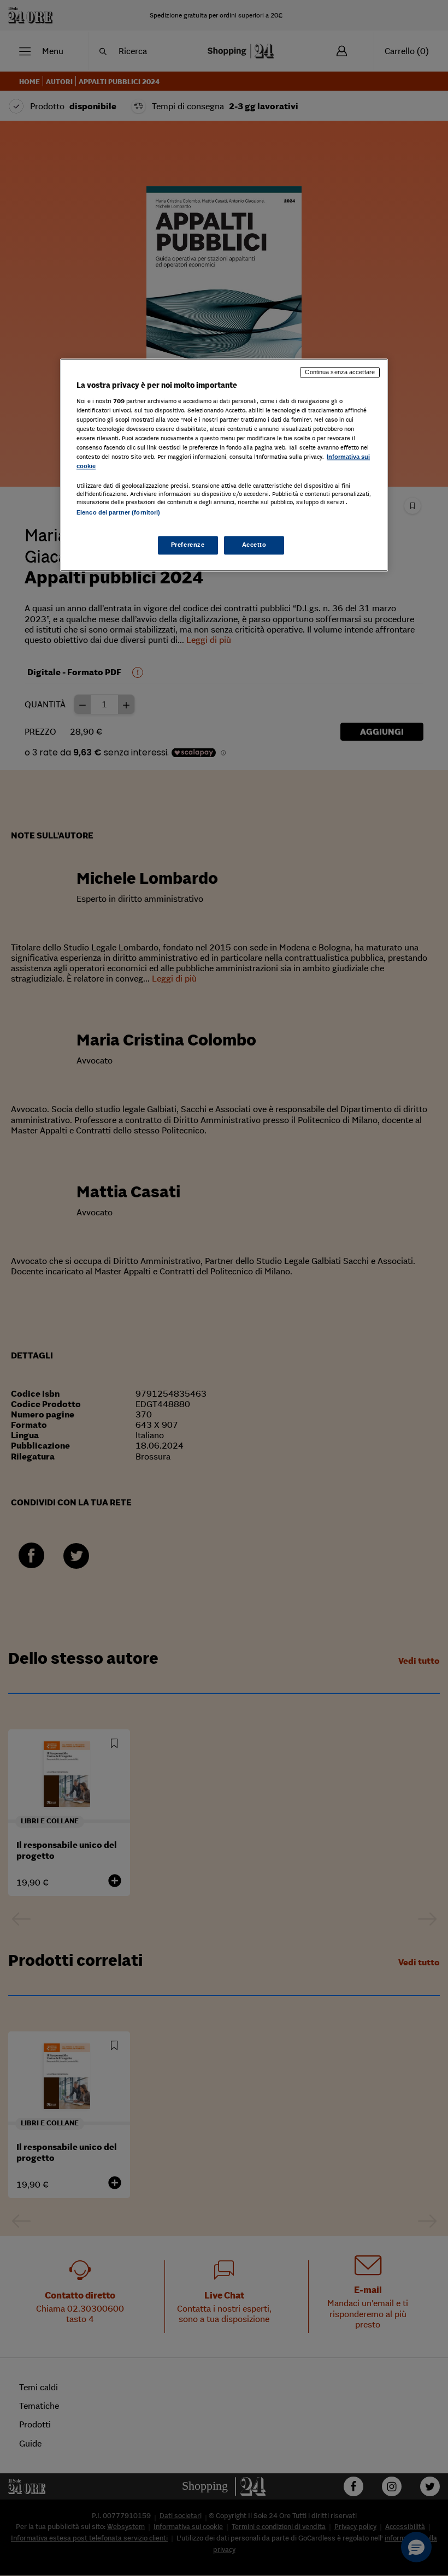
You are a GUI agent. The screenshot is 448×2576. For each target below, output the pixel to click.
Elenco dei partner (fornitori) (118, 513)
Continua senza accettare (340, 373)
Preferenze (188, 545)
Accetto (254, 545)
